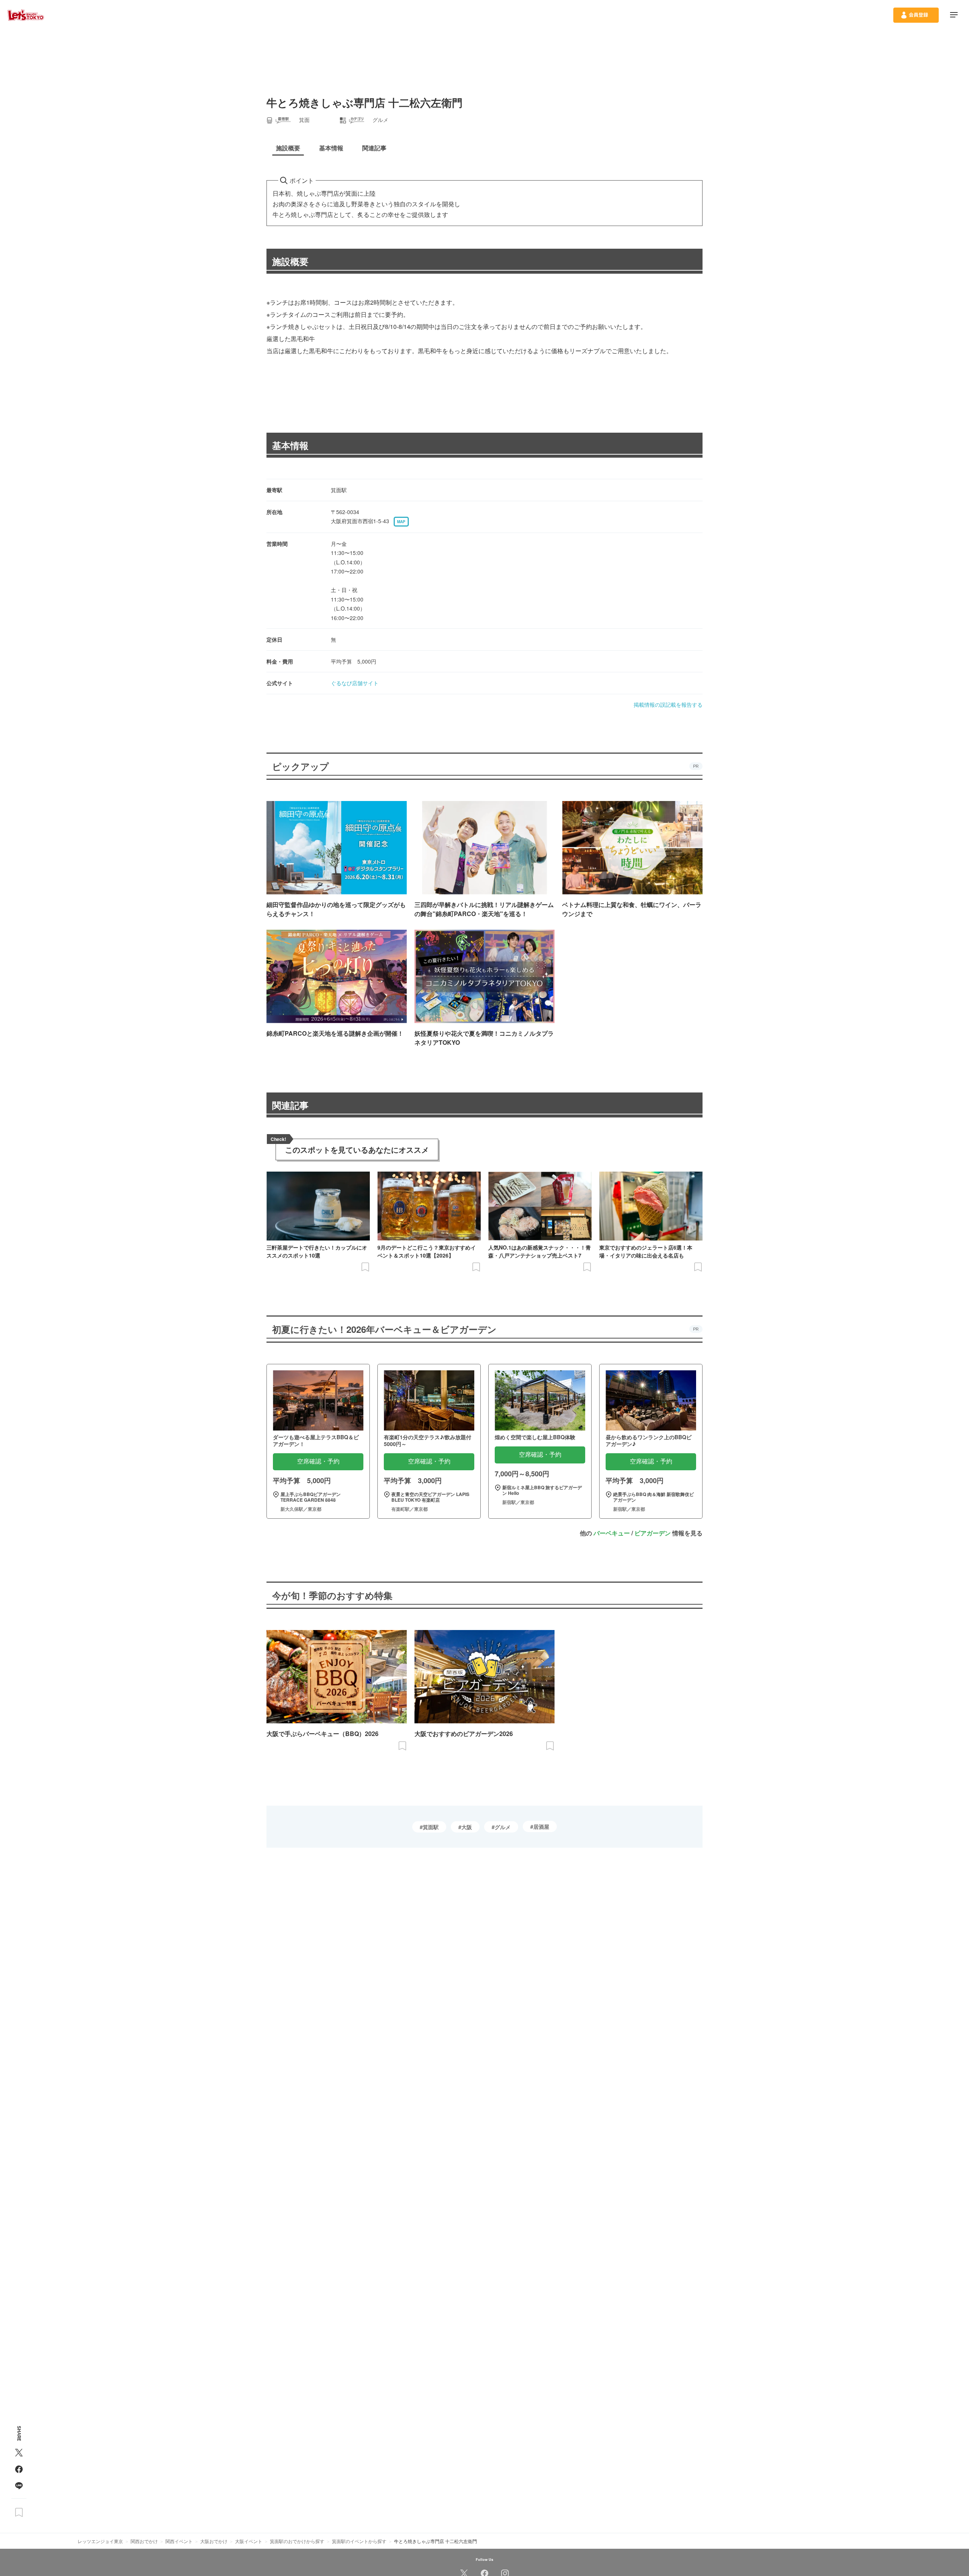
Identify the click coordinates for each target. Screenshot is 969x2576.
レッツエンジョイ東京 (100, 2541)
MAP (401, 522)
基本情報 (290, 445)
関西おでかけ (144, 2541)
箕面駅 (431, 1827)
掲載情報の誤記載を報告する (668, 704)
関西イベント (179, 2541)
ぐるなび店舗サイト (355, 683)
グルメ (503, 1827)
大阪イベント (249, 2541)
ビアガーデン (653, 1533)
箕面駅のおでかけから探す (297, 2541)
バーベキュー (612, 1533)
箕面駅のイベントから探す (359, 2541)
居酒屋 (541, 1826)
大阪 (467, 1827)
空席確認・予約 (318, 1461)
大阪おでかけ (214, 2541)
